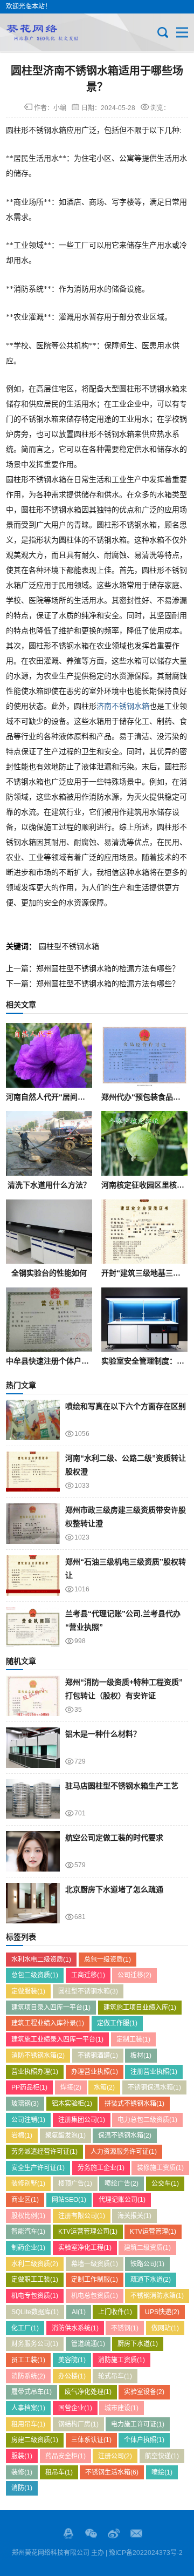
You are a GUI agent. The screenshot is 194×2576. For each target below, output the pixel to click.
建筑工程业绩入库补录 (48, 2023)
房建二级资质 (35, 2440)
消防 (22, 2488)
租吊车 (59, 2472)
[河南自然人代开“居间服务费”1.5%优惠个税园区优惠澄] (49, 1055)
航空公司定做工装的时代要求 (114, 1838)
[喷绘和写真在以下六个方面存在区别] (33, 1420)
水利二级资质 (35, 2264)
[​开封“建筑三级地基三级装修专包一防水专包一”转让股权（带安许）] (144, 1232)
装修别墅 (28, 2184)
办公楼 (72, 2376)
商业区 (25, 2200)
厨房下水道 (138, 2344)
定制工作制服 (95, 2280)
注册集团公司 (82, 2120)
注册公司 (115, 2456)
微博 (114, 2533)
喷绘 (162, 2472)
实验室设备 (144, 2392)
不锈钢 (125, 2328)
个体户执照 (144, 2440)
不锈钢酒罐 (98, 2056)
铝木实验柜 (72, 2104)
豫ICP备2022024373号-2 (146, 2553)
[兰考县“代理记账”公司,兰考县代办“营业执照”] (33, 1627)
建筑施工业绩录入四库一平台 (57, 2039)
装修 (22, 2472)
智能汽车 (28, 2232)
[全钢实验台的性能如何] (49, 1232)
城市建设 (122, 2408)
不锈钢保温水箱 (154, 2087)
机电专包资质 (35, 2296)
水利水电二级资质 (41, 1960)
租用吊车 (28, 2424)
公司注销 (28, 2120)
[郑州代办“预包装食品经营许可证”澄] (144, 1055)
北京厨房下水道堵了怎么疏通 (114, 1889)
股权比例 (28, 2216)
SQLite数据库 (35, 2312)
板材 (141, 2056)
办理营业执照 (95, 2072)
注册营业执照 (154, 2072)
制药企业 (28, 2248)
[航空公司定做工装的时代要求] (33, 1851)
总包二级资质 (35, 1975)
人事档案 (28, 2408)
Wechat (91, 2533)
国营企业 (75, 2408)
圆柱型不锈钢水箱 (69, 946)
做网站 (165, 2328)
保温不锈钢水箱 (125, 2136)
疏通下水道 (151, 2280)
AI (79, 2312)
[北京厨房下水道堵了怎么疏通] (33, 1903)
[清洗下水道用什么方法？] (49, 1143)
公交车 (165, 2184)
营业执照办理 (35, 2072)
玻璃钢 (25, 2104)
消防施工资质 (122, 2360)
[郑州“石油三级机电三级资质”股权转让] (33, 1575)
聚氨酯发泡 (65, 2136)
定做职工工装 (35, 2280)
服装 (22, 2456)
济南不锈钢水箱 (123, 706)
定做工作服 (117, 2023)
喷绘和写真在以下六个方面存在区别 (126, 1406)
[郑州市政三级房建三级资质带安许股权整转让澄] (33, 1524)
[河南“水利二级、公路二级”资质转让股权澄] (33, 1472)
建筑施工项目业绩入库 (140, 2008)
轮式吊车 (115, 2376)
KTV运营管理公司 (88, 2232)
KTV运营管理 (153, 2232)
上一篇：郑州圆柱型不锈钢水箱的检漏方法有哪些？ (93, 968)
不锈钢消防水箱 (157, 2296)
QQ (68, 2533)
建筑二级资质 (147, 2248)
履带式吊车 (32, 2392)
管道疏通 (88, 2344)
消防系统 (28, 2376)
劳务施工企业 (101, 2168)
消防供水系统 (75, 2328)
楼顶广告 (75, 2184)
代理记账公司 (122, 2200)
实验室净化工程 (85, 2248)
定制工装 (133, 2039)
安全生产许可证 (38, 2168)
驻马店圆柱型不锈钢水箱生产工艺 (122, 1786)
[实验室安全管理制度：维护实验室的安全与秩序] (144, 1320)
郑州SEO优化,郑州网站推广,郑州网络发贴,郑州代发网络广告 (42, 32)
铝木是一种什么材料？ (103, 1734)
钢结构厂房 (78, 2424)
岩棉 (22, 2136)
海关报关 (134, 2216)
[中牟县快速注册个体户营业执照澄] (49, 1320)
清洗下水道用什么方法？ (49, 1185)
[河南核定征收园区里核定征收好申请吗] (144, 1143)
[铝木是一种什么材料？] (33, 1748)
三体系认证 (91, 2440)
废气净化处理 (88, 2392)
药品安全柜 (65, 2456)
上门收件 (115, 2312)
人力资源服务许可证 (124, 2152)
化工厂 (25, 2328)
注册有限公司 (82, 2216)
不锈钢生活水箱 (112, 2472)
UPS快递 (162, 2312)
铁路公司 (147, 2264)
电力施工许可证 (138, 2424)
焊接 (71, 2087)
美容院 (72, 2360)
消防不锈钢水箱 (38, 2056)
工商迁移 (88, 1975)
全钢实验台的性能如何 (49, 1273)
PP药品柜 (29, 2087)
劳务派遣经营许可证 (44, 2152)
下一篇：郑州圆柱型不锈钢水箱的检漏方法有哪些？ (93, 984)
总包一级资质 (108, 1960)
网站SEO (69, 2200)
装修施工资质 (160, 2168)
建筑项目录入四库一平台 (51, 2008)
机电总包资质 (95, 2296)
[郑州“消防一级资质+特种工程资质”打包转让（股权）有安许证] (33, 1696)
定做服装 (28, 1991)
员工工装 (28, 2360)
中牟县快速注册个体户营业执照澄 (63, 1361)
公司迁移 (134, 1975)
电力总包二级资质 (147, 2120)
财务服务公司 (35, 2344)
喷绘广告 (122, 2184)
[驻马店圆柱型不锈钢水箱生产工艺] (33, 1799)
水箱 (104, 2087)
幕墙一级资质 (95, 2264)
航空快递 (162, 2456)
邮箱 (136, 2533)
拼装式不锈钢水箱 (134, 2104)
